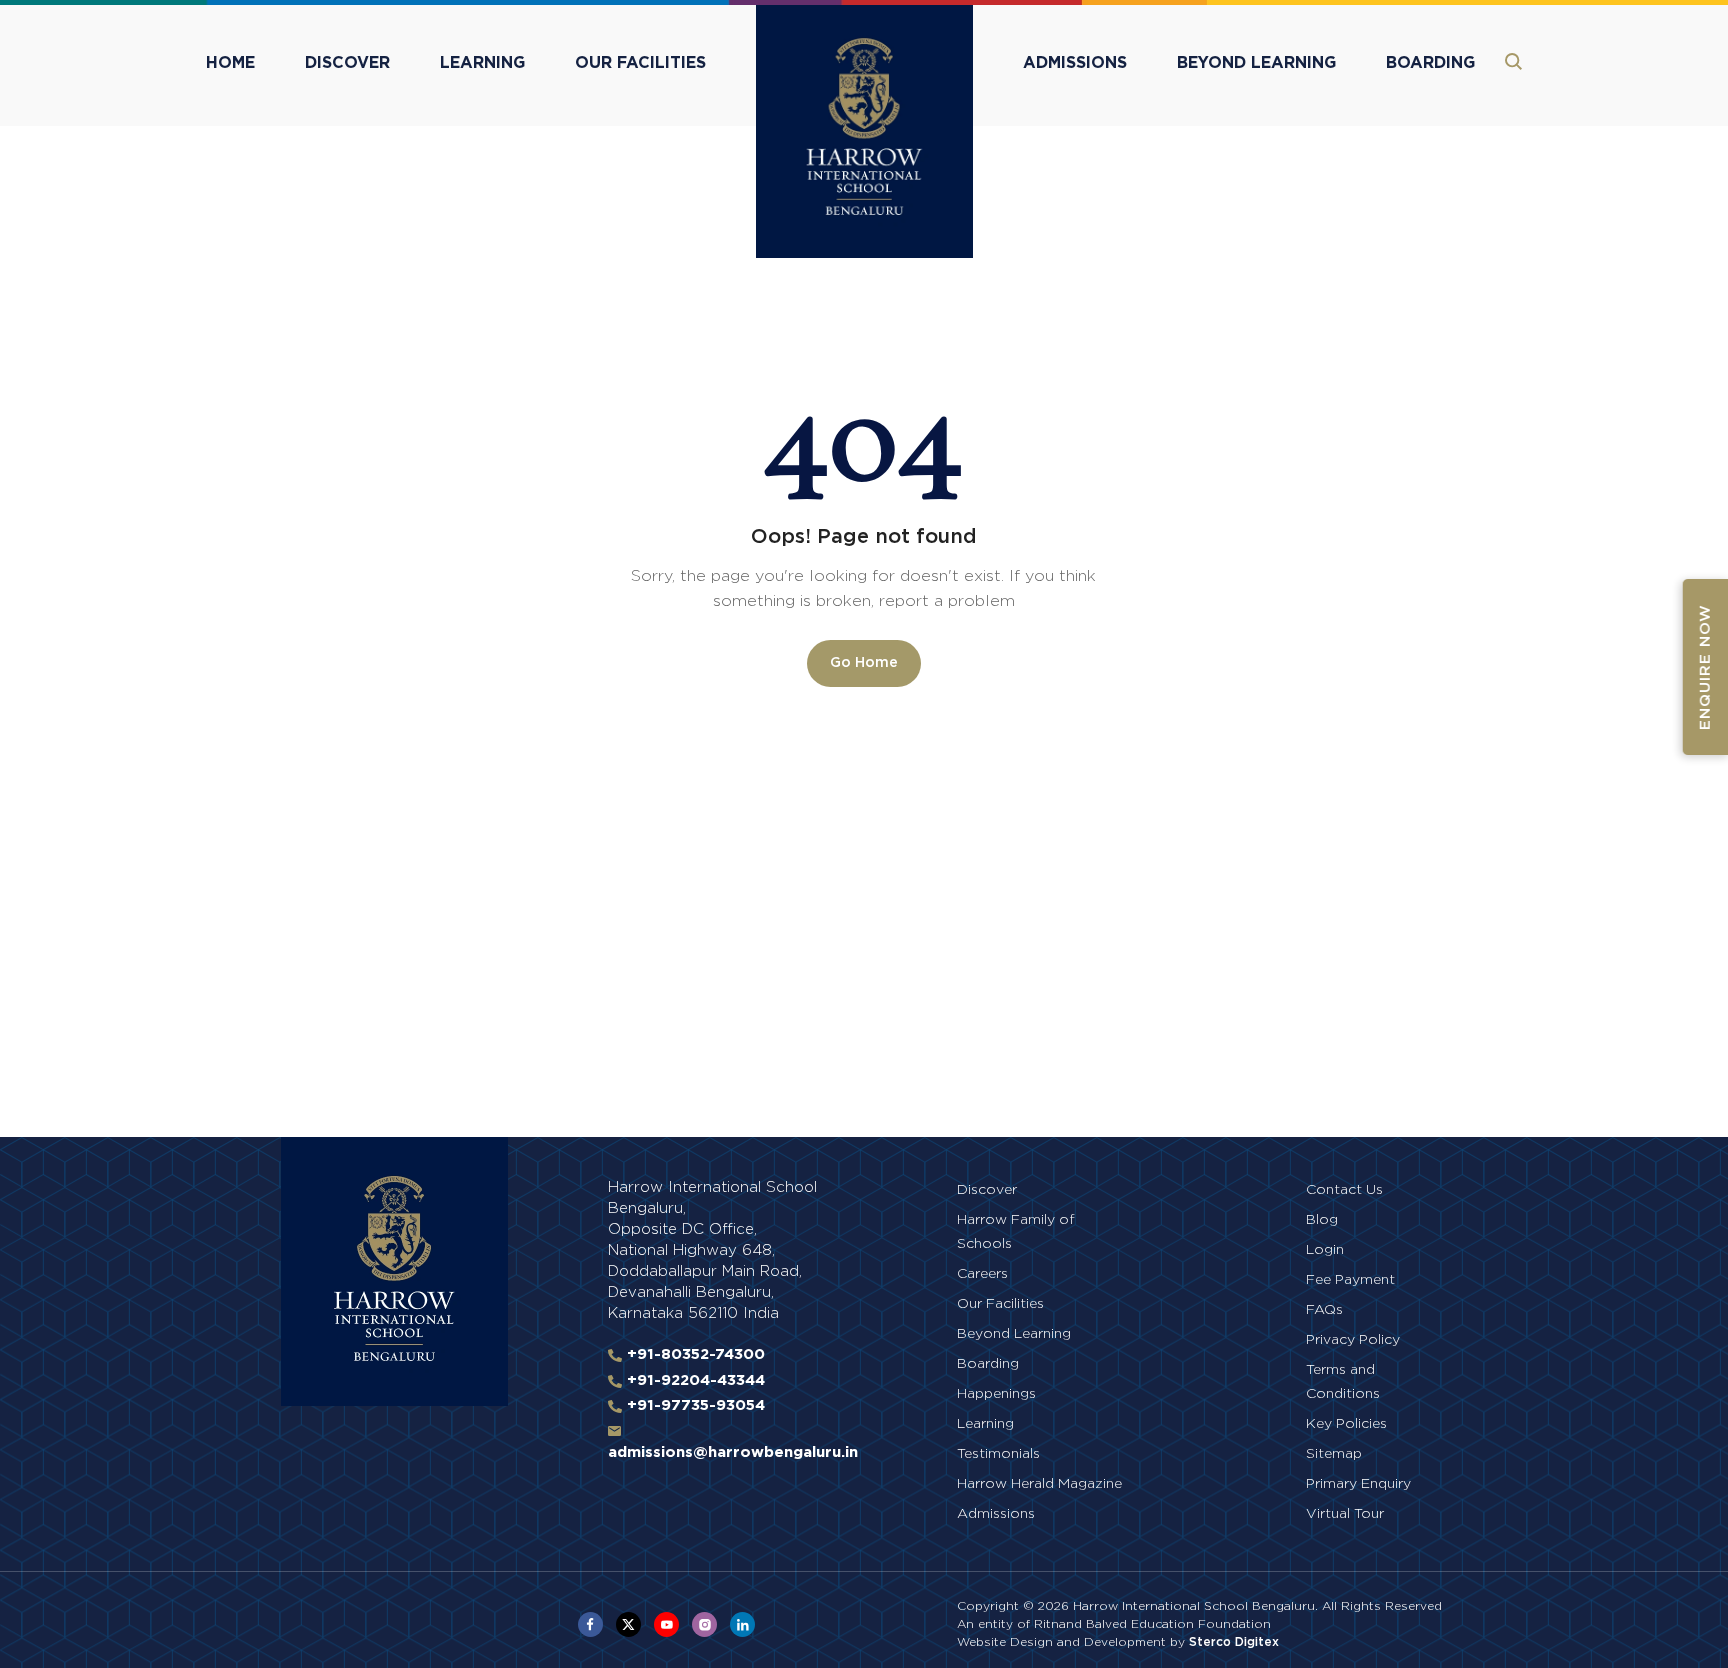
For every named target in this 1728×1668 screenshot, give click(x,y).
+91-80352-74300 (693, 1354)
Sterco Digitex (1234, 1642)
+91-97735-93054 (693, 1405)
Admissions (996, 1514)
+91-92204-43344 (693, 1380)
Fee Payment (1350, 1280)
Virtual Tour (1345, 1514)
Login (1325, 1250)
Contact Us (1344, 1190)
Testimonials (998, 1454)
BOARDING (1430, 63)
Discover (987, 1190)
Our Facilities (1000, 1304)
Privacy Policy (1353, 1340)
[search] (1514, 61)
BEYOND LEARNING (1256, 63)
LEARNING (482, 63)
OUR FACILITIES (640, 63)
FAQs (1324, 1310)
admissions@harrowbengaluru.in (733, 1452)
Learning (985, 1424)
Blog (1322, 1220)
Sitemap (1334, 1454)
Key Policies (1346, 1424)
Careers (982, 1274)
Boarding (988, 1364)
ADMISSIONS (1075, 63)
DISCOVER (347, 63)
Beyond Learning (1014, 1334)
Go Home (864, 663)
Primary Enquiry (1358, 1484)
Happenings (996, 1394)
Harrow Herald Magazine (1039, 1484)
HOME (230, 63)
